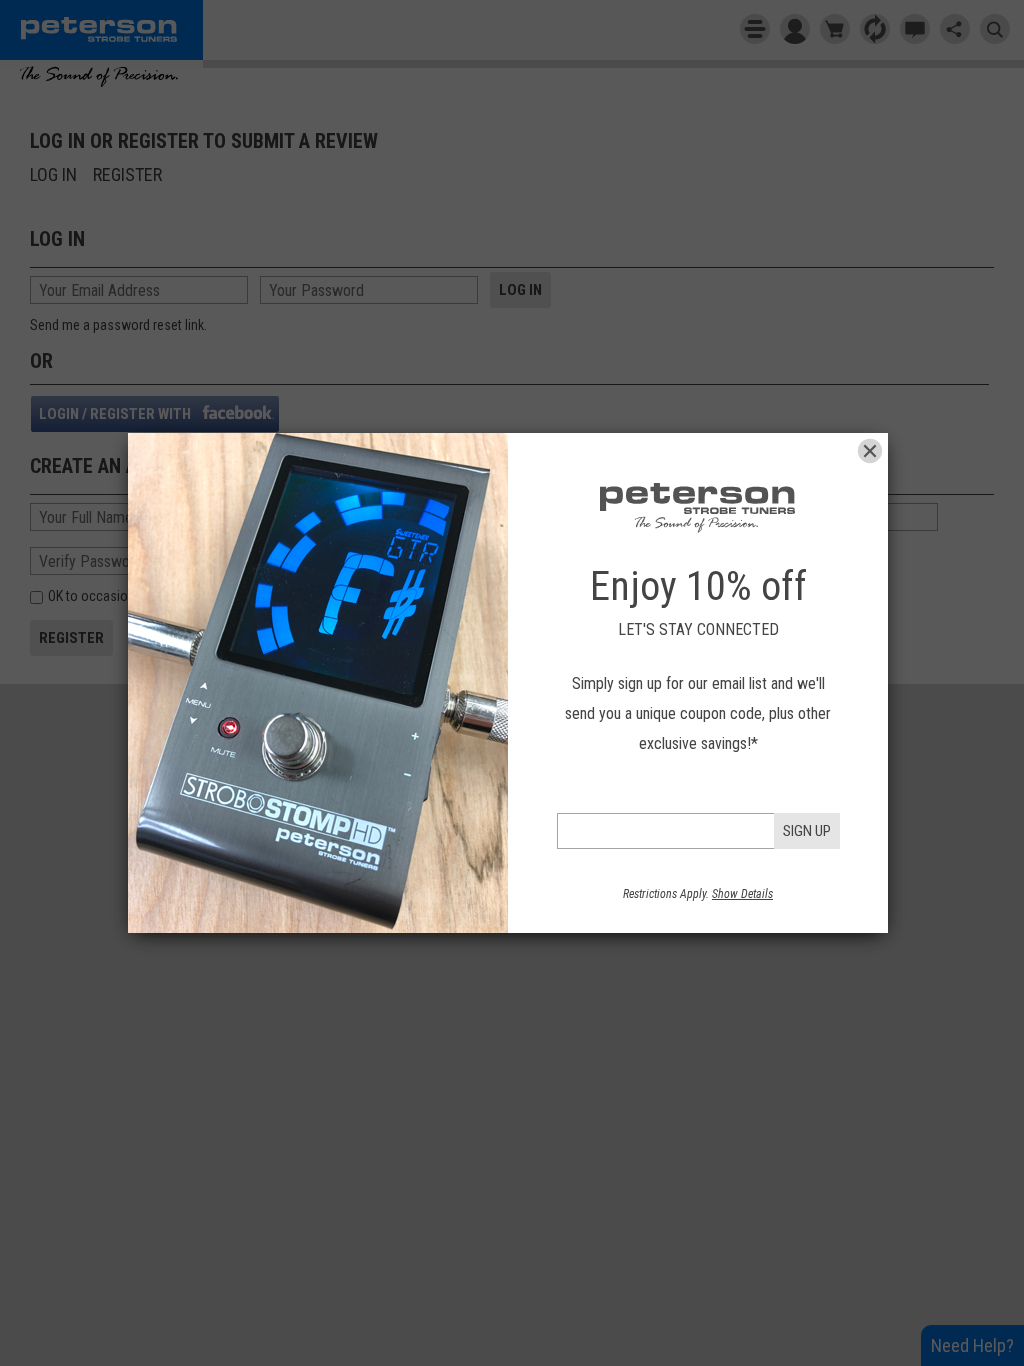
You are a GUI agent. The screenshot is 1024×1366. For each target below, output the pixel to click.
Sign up (807, 831)
